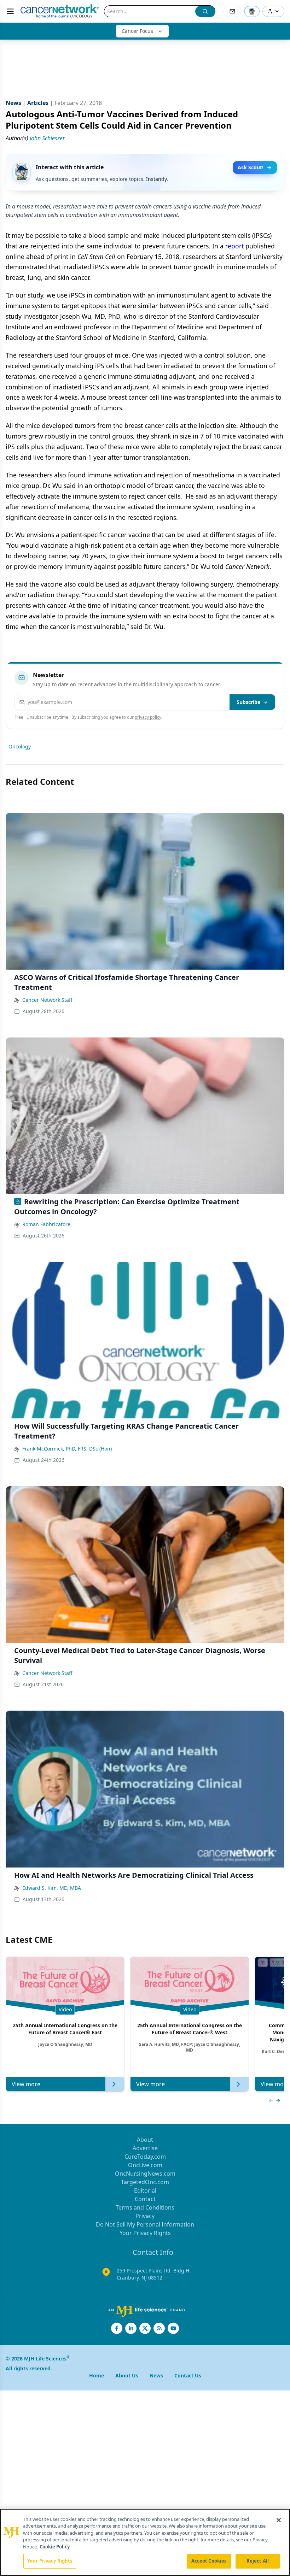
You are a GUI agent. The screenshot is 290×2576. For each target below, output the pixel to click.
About (145, 2140)
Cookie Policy (55, 2547)
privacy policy (148, 717)
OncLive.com (145, 2165)
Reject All (258, 2561)
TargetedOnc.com (145, 2182)
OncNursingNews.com (145, 2174)
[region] (145, 2542)
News (156, 2375)
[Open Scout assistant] (252, 11)
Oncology (20, 746)
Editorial (145, 2190)
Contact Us (188, 2375)
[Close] (279, 2520)
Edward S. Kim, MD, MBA (52, 1888)
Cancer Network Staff (47, 1000)
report (234, 246)
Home (97, 2375)
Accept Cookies (209, 2561)
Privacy (145, 2216)
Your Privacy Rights (145, 2233)
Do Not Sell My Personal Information (145, 2224)
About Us (127, 2375)
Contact (145, 2199)
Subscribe (248, 702)
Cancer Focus (137, 31)
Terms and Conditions (145, 2207)
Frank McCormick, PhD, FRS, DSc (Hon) (67, 1449)
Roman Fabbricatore (46, 1224)
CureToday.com (145, 2157)
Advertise (145, 2148)
